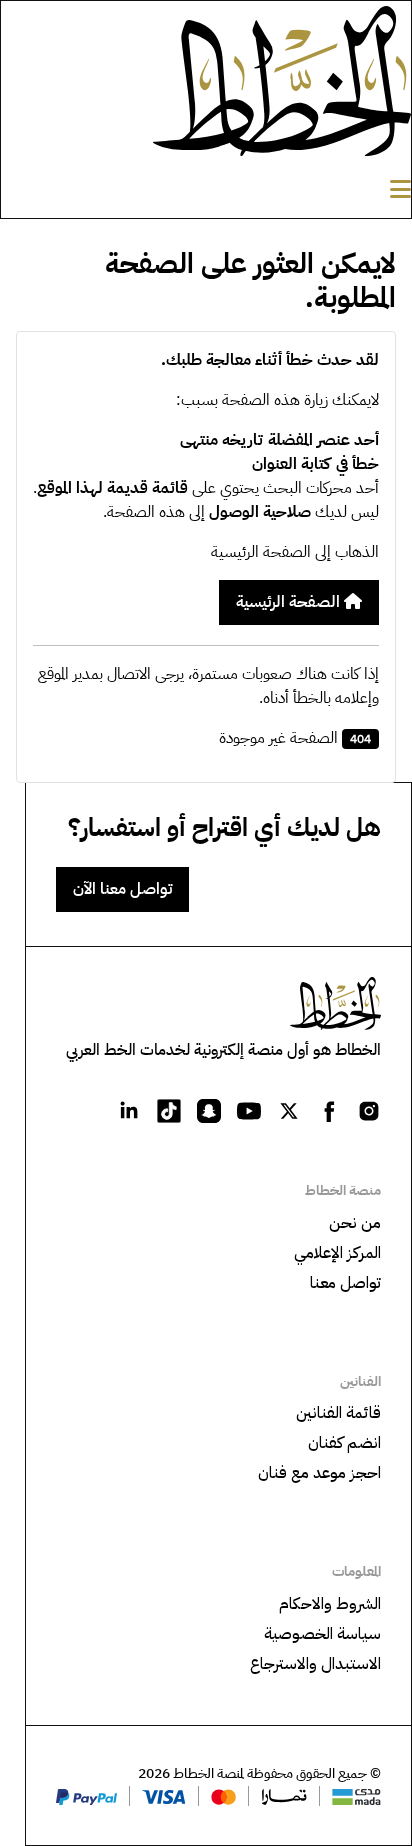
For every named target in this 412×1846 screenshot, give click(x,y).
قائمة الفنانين (338, 1413)
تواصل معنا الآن (122, 889)
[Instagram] (369, 1110)
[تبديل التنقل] (400, 189)
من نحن (355, 1223)
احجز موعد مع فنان (319, 1473)
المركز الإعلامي (337, 1253)
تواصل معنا (345, 1283)
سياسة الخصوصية (322, 1634)
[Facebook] (329, 1110)
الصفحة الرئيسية (290, 602)
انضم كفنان (344, 1443)
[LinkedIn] (129, 1110)
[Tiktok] (169, 1110)
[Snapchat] (209, 1110)
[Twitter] (289, 1110)
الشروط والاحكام (330, 1604)
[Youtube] (249, 1110)
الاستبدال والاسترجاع (315, 1664)
